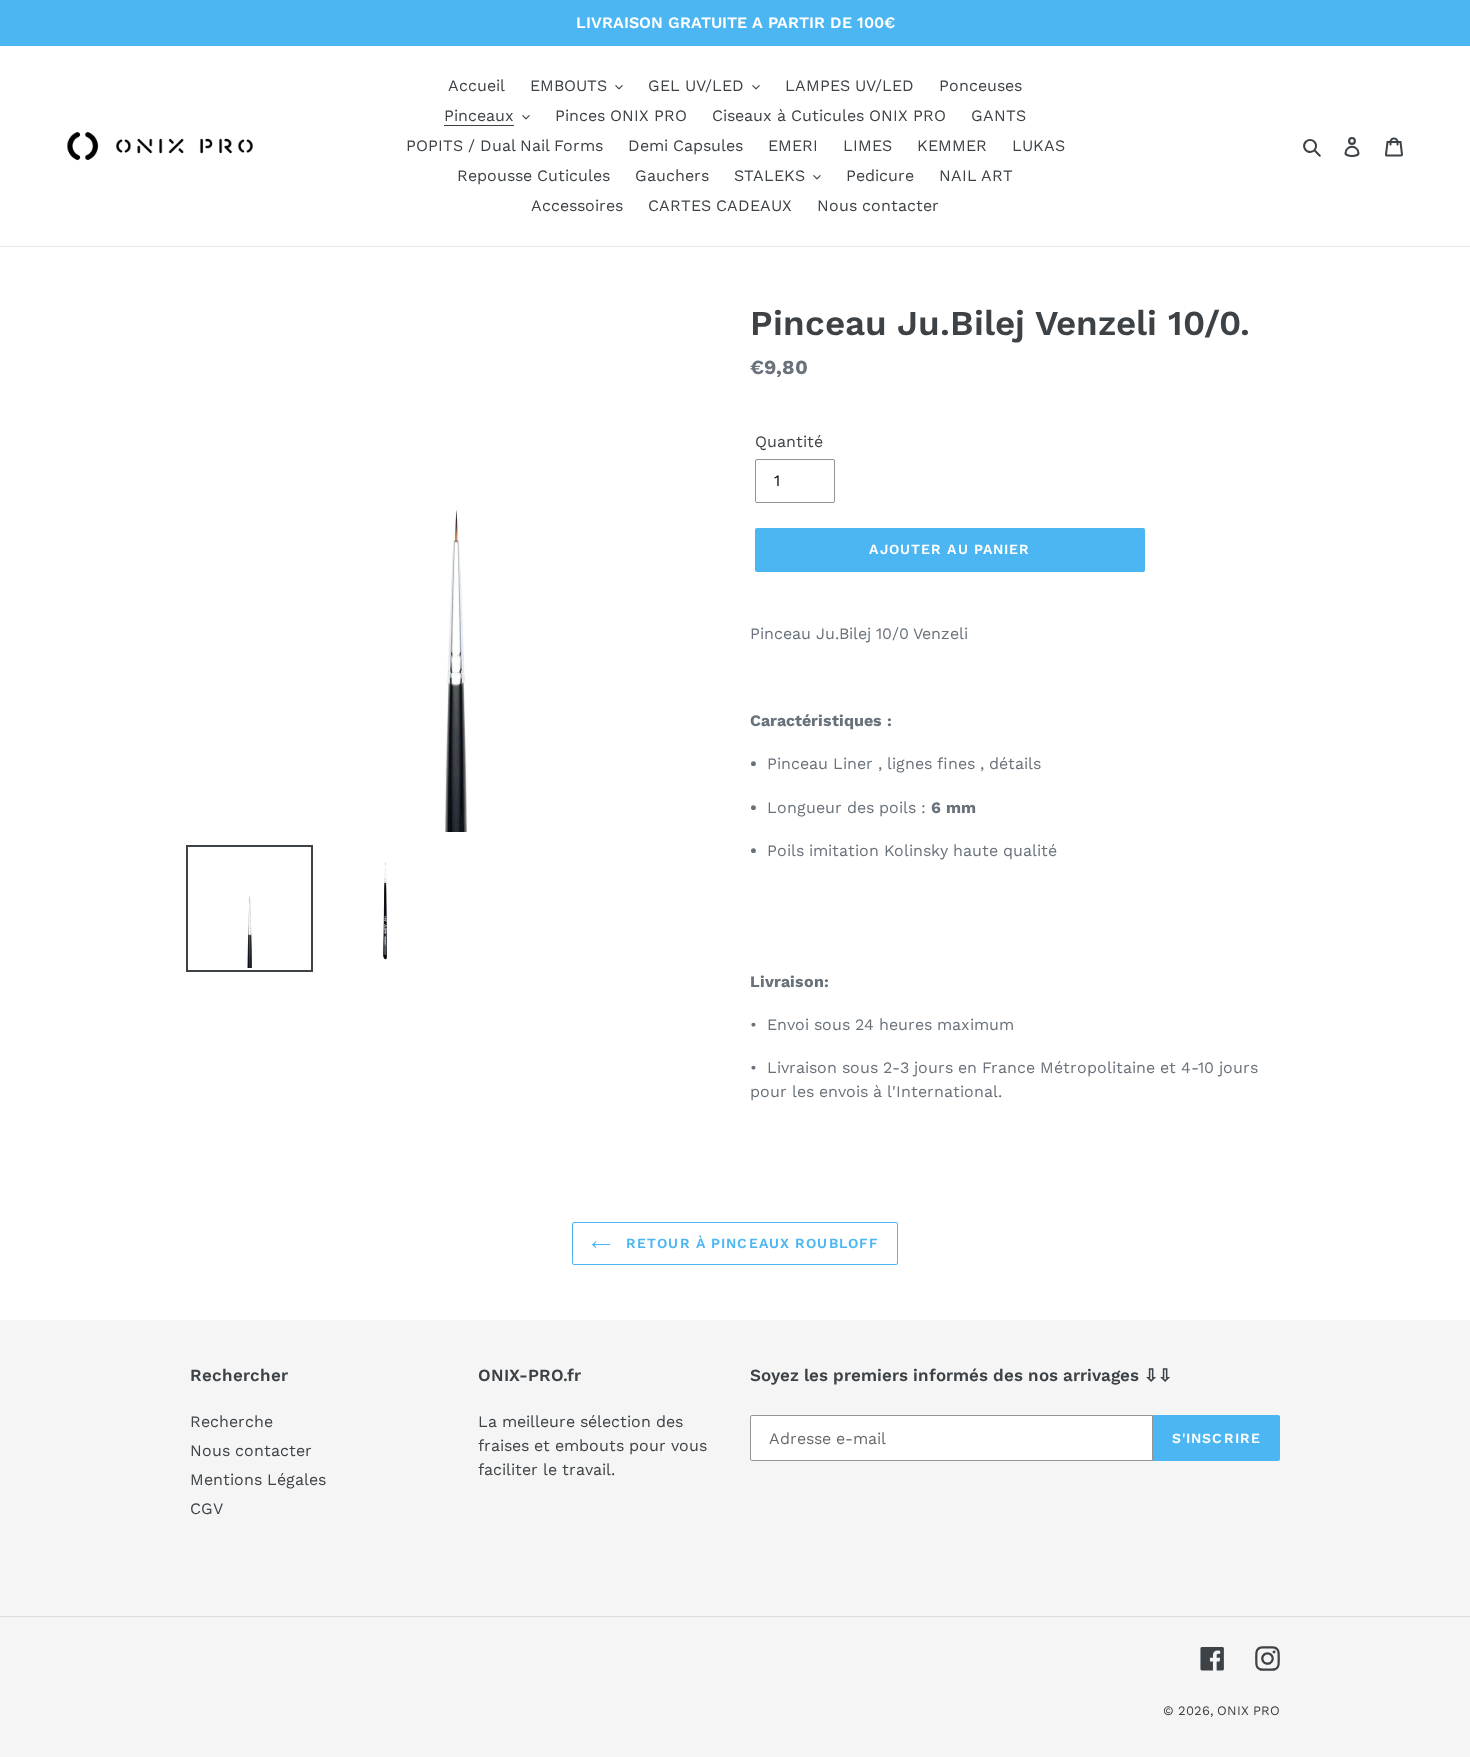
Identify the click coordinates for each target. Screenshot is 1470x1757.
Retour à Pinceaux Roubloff (750, 1243)
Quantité (789, 441)
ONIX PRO (1248, 1710)
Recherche (231, 1421)
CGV (206, 1508)
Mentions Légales (258, 1479)
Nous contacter (251, 1450)
